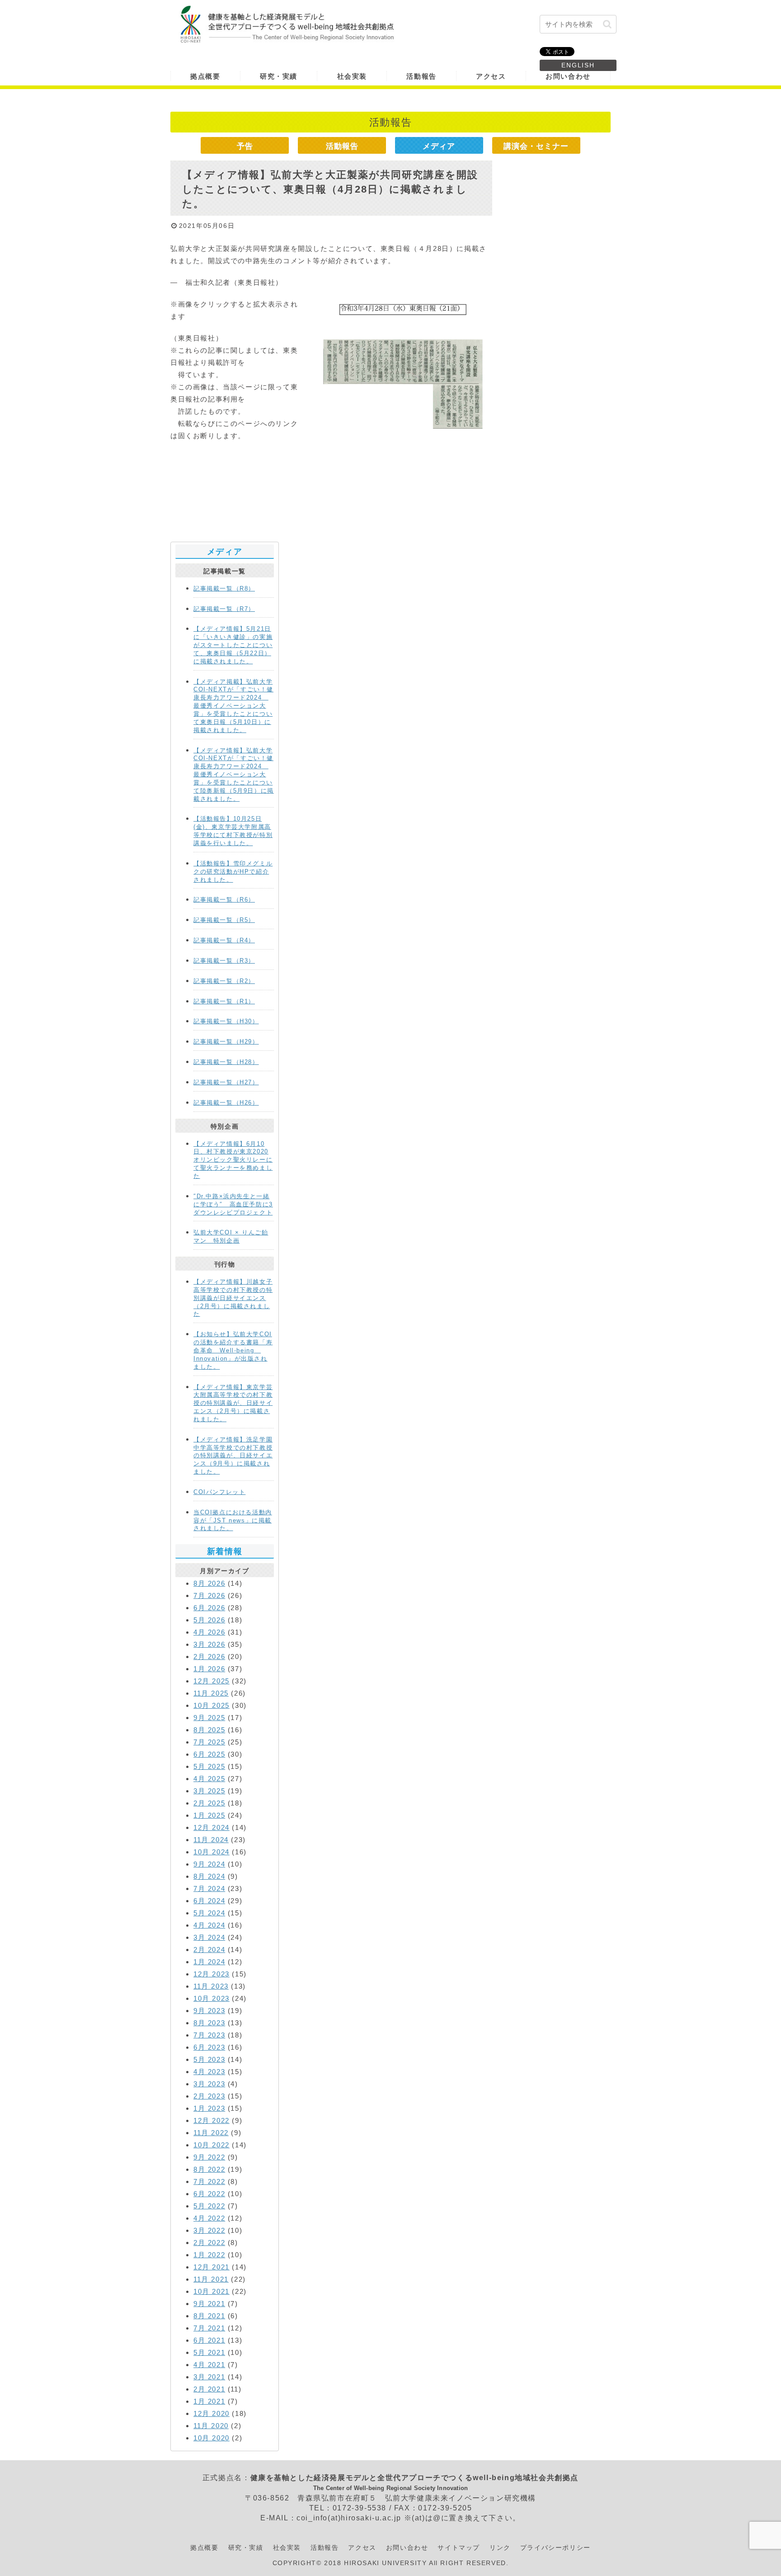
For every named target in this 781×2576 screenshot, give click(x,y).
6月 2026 (209, 1608)
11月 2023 (211, 1986)
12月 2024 (212, 1827)
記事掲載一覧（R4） (224, 940)
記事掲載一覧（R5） (224, 920)
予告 (245, 146)
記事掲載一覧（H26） (226, 1103)
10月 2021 (212, 2291)
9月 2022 (209, 2157)
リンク (500, 2548)
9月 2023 (209, 2011)
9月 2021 (209, 2304)
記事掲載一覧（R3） (224, 961)
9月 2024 (209, 1864)
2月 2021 (209, 2389)
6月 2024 (209, 1901)
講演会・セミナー (536, 146)
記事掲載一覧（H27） (226, 1082)
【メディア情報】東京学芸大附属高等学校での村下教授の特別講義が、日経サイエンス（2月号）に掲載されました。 (233, 1403)
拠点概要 (204, 2548)
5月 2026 (209, 1620)
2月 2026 (209, 1657)
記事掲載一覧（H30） (226, 1021)
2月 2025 (209, 1803)
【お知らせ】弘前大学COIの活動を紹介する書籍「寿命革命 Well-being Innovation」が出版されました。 (233, 1350)
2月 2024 (209, 1950)
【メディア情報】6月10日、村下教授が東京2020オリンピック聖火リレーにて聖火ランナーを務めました (233, 1160)
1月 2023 (209, 2108)
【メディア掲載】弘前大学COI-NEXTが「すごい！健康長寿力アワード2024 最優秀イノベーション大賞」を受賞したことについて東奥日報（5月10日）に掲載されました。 (233, 706)
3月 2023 (209, 2084)
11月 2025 (211, 1693)
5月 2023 (209, 2059)
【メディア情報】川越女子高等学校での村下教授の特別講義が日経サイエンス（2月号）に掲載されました (233, 1298)
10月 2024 (212, 1852)
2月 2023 (209, 2096)
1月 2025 (209, 1815)
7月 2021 (209, 2328)
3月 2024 (209, 1937)
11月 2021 (211, 2279)
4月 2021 (209, 2365)
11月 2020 (211, 2426)
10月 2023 (212, 1998)
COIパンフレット (219, 1492)
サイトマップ (459, 2548)
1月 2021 (209, 2401)
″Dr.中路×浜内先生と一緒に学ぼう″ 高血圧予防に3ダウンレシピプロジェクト (233, 1204)
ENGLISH (578, 65)
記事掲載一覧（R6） (224, 900)
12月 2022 (212, 2120)
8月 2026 (209, 1583)
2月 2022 (209, 2243)
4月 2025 (209, 1779)
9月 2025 (209, 1718)
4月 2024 (209, 1925)
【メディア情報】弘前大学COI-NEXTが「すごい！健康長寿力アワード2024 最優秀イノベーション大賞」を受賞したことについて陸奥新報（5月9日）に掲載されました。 (234, 775)
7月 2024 (209, 1888)
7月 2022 (209, 2181)
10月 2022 (212, 2145)
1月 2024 (209, 1962)
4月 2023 (209, 2072)
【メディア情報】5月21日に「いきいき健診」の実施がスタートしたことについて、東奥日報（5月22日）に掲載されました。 (233, 645)
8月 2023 (209, 2023)
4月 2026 (209, 1632)
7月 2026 (209, 1595)
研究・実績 (246, 2548)
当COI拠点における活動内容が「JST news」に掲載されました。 (233, 1520)
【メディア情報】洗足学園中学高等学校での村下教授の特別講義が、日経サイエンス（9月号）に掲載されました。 (233, 1456)
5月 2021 (209, 2352)
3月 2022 (209, 2230)
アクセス (362, 2548)
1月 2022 (209, 2255)
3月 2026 (209, 1644)
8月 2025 (209, 1730)
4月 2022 (209, 2218)
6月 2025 (209, 1754)
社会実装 (287, 2548)
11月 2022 (211, 2133)
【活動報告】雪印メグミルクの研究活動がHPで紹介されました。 (233, 872)
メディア (439, 146)
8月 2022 (209, 2169)
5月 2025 (209, 1766)
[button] (607, 24)
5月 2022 (209, 2206)
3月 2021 (209, 2377)
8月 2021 (209, 2316)
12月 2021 (212, 2267)
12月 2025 (212, 1681)
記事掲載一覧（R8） (224, 588)
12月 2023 (212, 1974)
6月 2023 (209, 2047)
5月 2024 (209, 1913)
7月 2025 (209, 1742)
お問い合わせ (407, 2548)
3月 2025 (209, 1791)
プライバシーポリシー (555, 2548)
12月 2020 (212, 2413)
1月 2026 (209, 1669)
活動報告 (342, 146)
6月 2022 (209, 2194)
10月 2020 (212, 2438)
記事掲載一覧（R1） (224, 1001)
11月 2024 (211, 1840)
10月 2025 (212, 1705)
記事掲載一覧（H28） (226, 1062)
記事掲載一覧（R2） (224, 981)
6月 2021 (209, 2340)
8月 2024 (209, 1876)
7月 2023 (209, 2035)
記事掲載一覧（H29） (226, 1042)
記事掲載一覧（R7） (224, 609)
